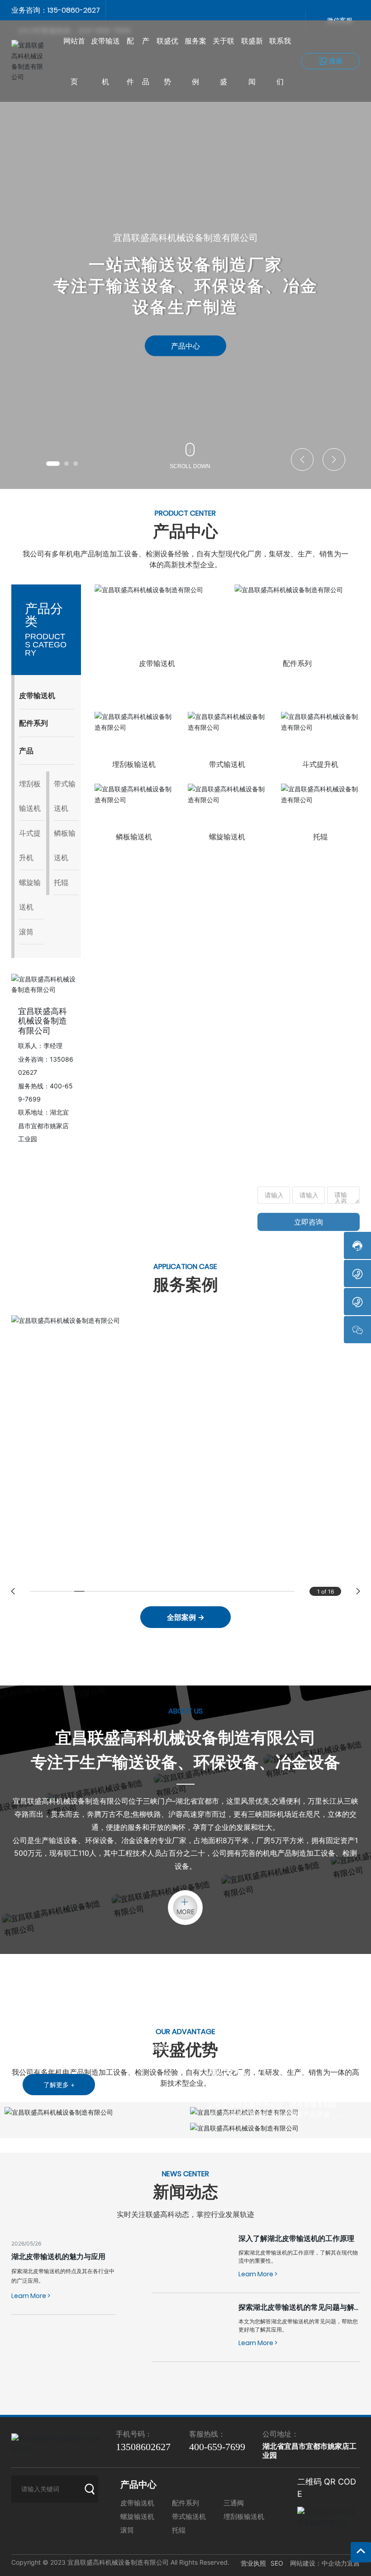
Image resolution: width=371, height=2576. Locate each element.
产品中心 (185, 346)
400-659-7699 (164, 1223)
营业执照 (253, 2563)
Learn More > (31, 2296)
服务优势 (235, 2069)
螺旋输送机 (227, 837)
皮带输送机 (157, 663)
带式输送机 (227, 764)
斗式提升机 (320, 764)
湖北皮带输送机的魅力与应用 (58, 2256)
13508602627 (71, 1223)
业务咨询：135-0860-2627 (56, 10)
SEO (277, 2563)
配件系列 (297, 663)
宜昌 (353, 2563)
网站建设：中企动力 (319, 2563)
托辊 (320, 837)
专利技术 (235, 2085)
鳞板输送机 (134, 837)
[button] (53, 464)
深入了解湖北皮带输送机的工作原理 (296, 2238)
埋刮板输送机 (134, 764)
